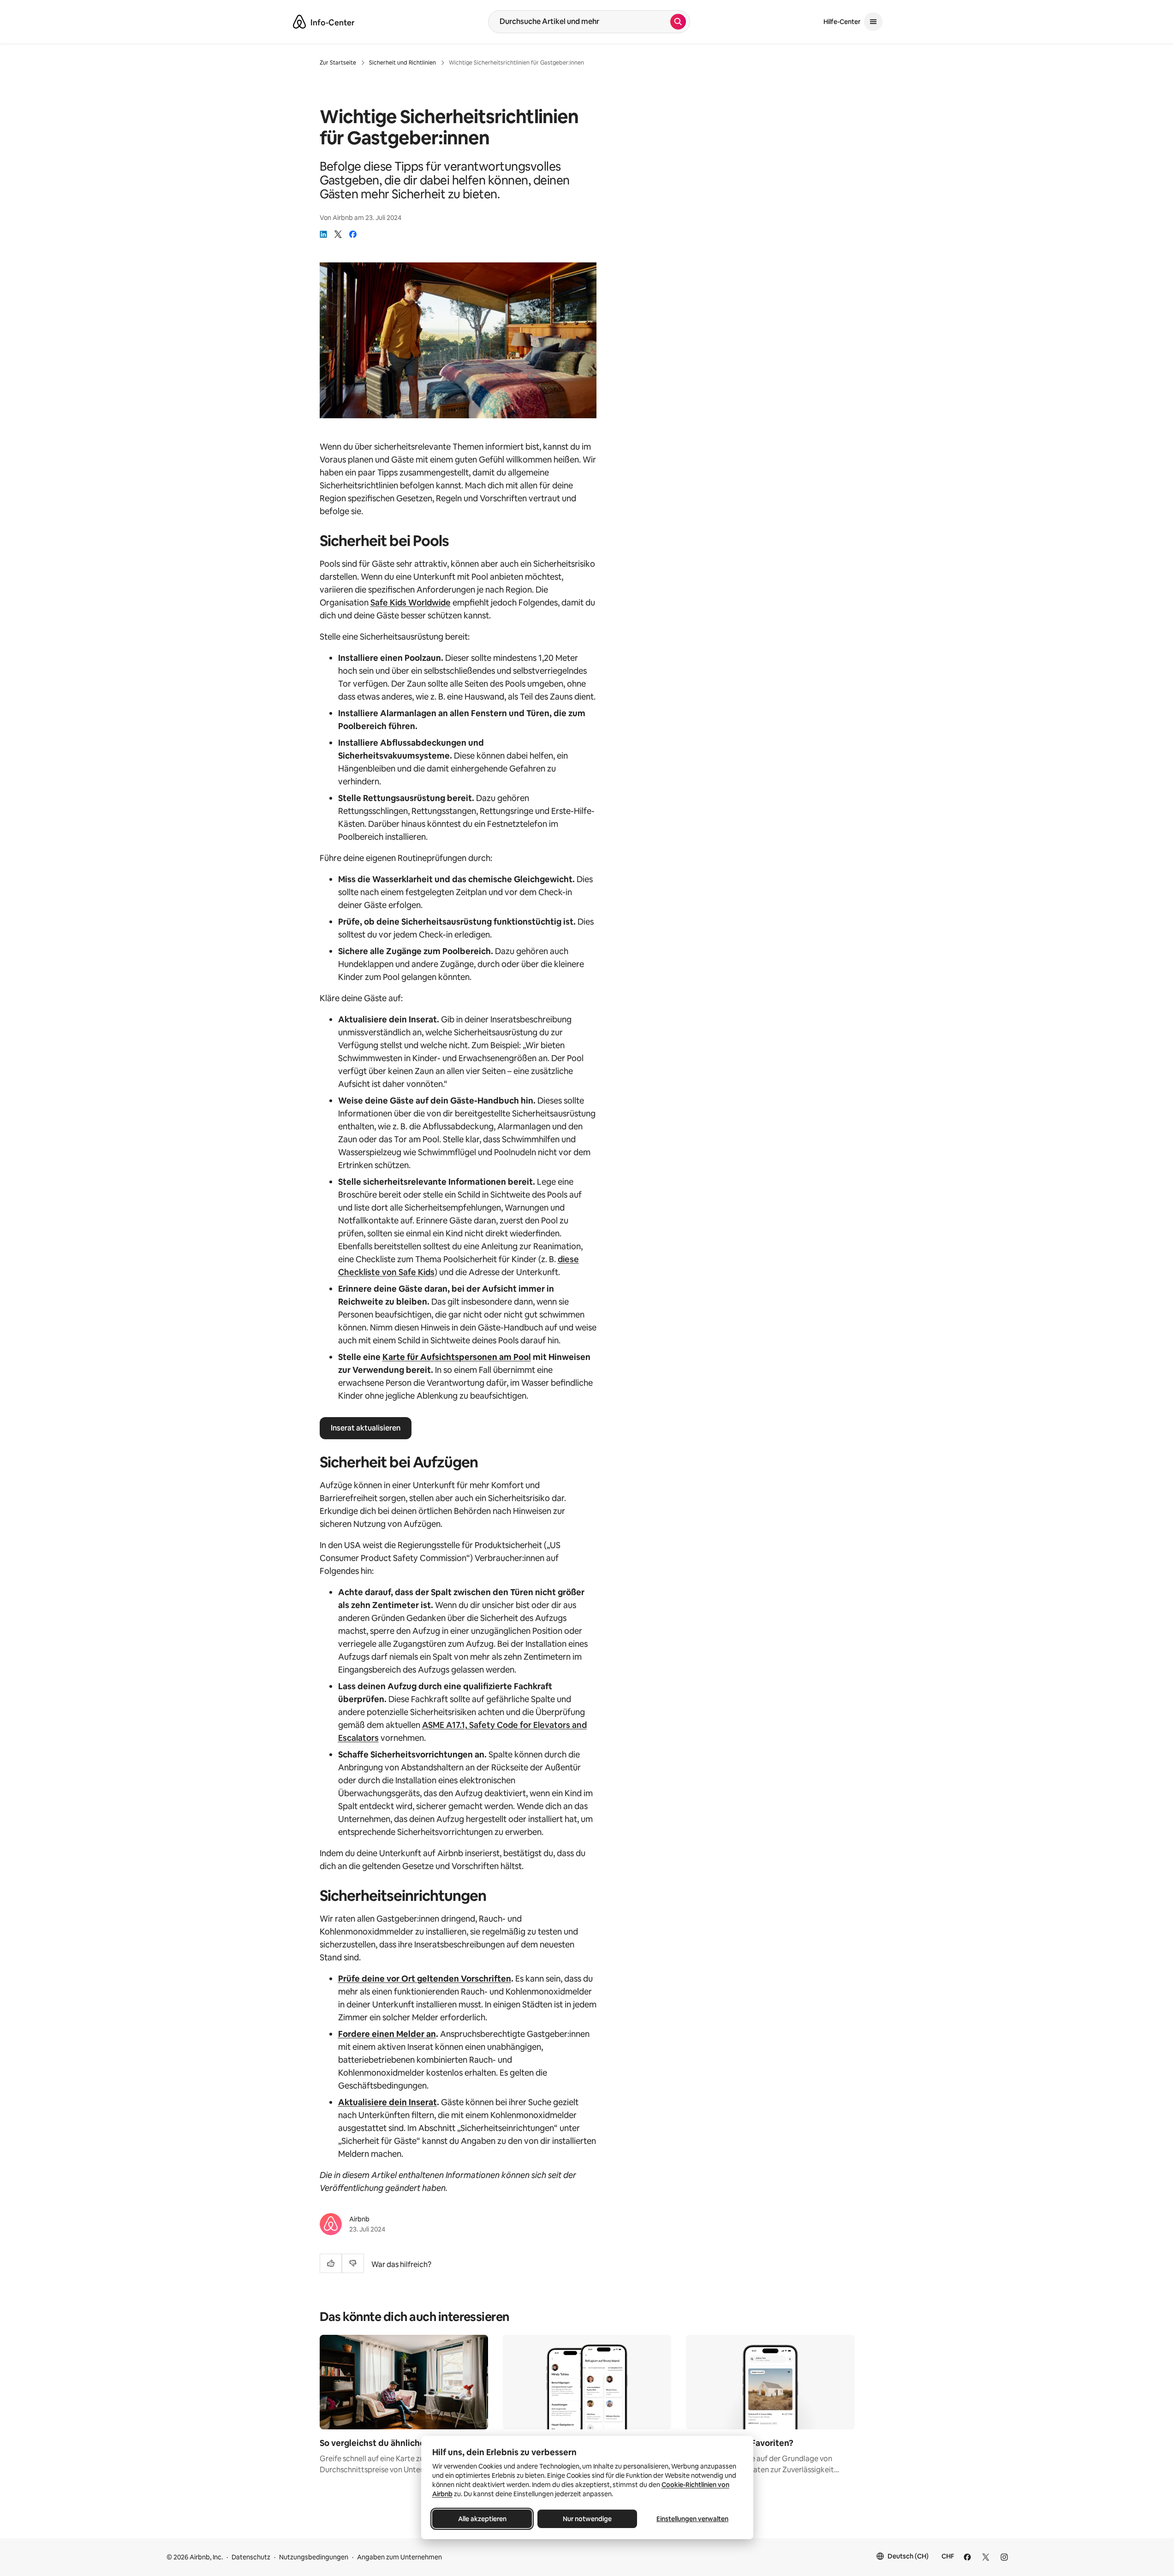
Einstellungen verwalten (692, 2519)
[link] (323, 234)
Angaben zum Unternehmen (399, 2557)
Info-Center (333, 23)
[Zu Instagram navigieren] (1004, 2557)
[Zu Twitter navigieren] (986, 2557)
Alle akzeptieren (482, 2519)
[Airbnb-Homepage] (299, 22)
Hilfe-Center (842, 22)
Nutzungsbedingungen (314, 2557)
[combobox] (579, 22)
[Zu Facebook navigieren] (967, 2557)
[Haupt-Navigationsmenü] (873, 22)
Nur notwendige (587, 2519)
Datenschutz (251, 2557)
